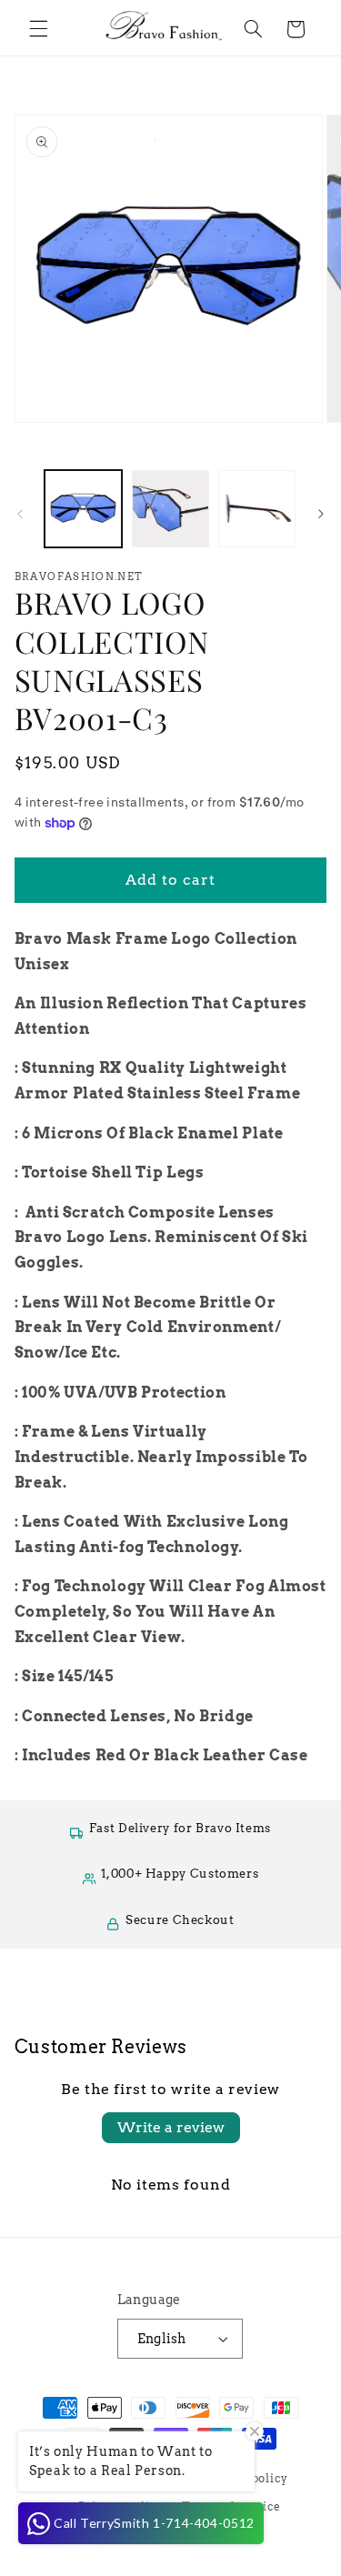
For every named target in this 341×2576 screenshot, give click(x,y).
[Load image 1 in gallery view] (83, 509)
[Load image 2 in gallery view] (170, 509)
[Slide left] (20, 514)
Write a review (171, 2127)
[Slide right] (321, 514)
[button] (38, 29)
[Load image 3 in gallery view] (257, 509)
